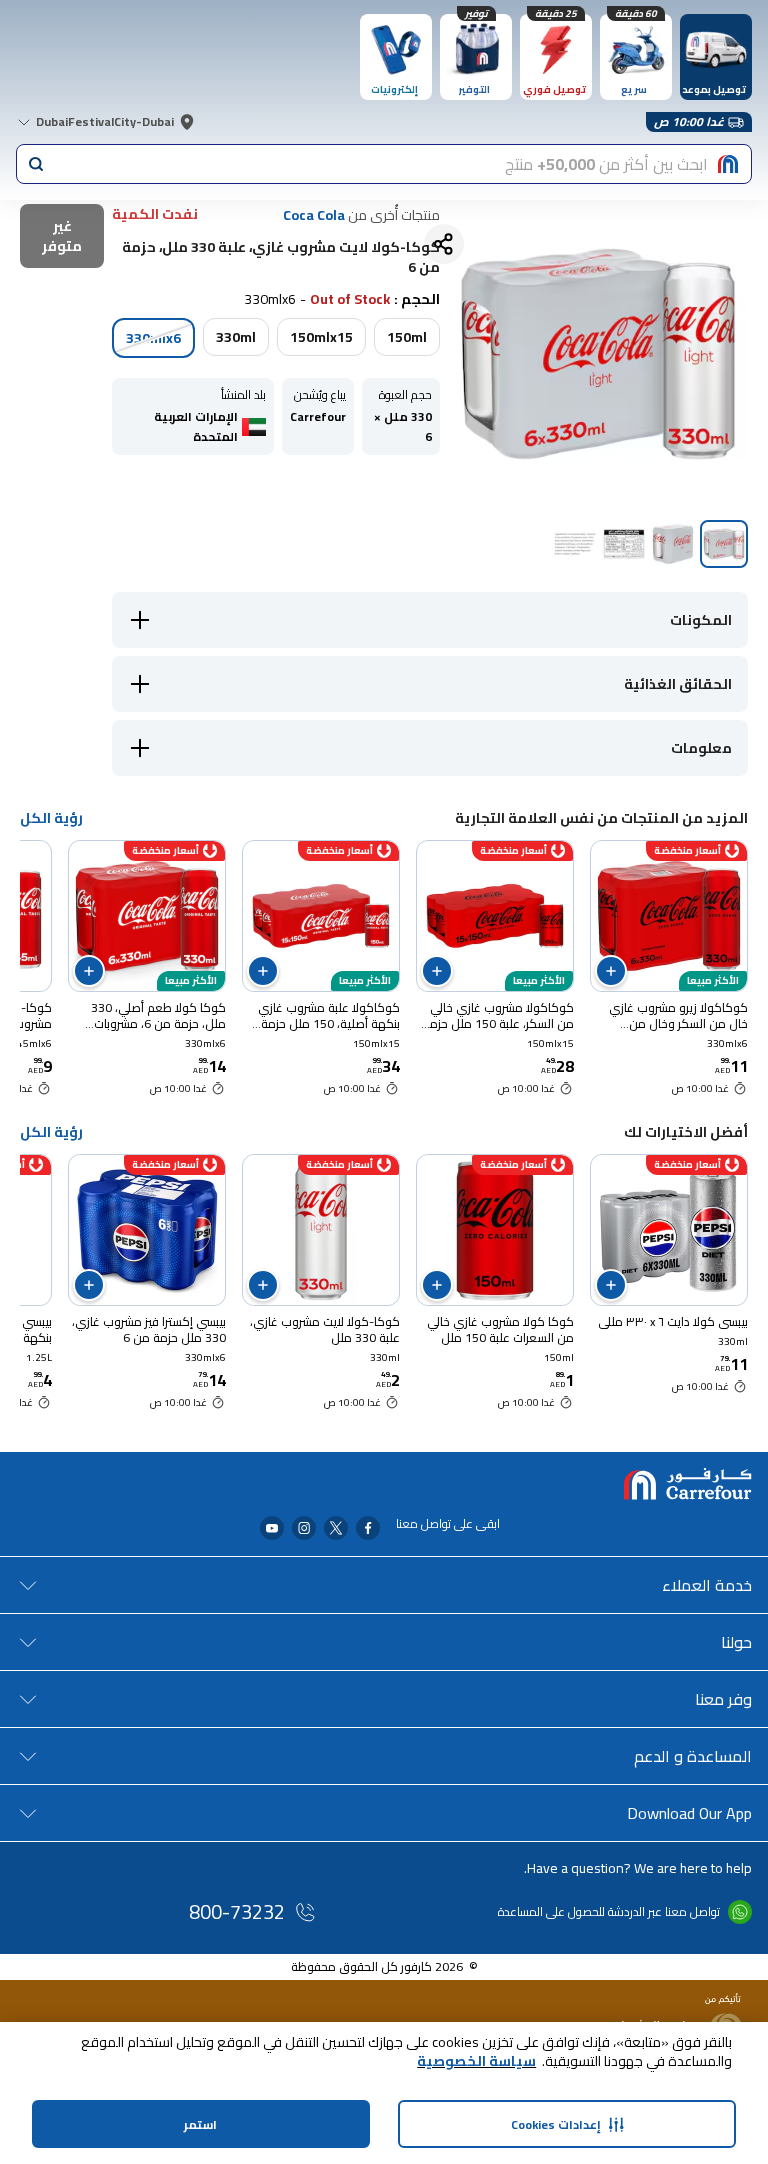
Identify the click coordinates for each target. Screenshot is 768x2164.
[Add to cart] (611, 971)
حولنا (736, 1642)
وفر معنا (723, 1699)
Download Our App (689, 1813)
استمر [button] (200, 2124)
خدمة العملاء (707, 1585)
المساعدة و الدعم (693, 1756)
